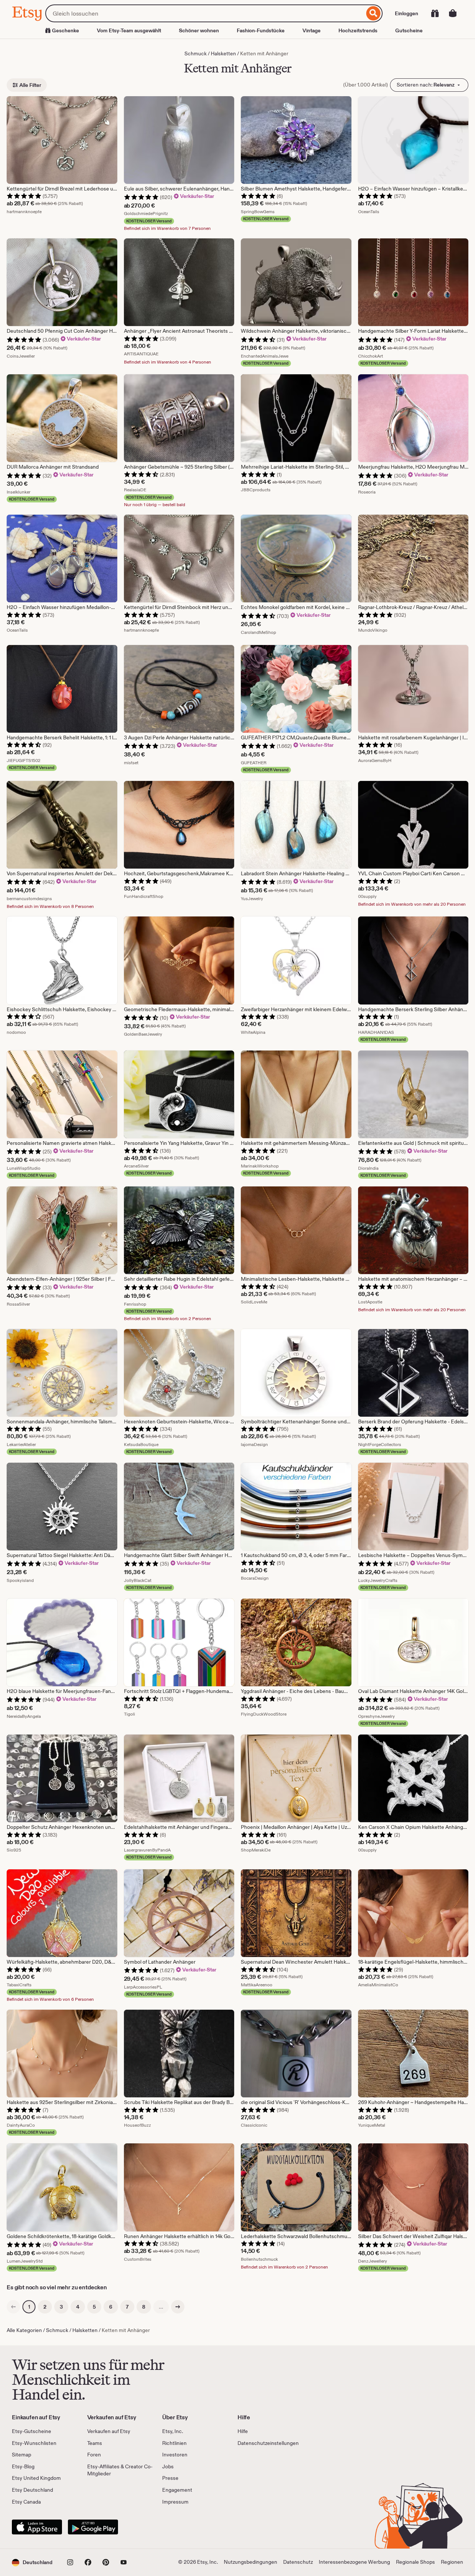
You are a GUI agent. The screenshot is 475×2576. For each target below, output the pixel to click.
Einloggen (407, 13)
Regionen (452, 2562)
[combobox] (205, 13)
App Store (37, 2527)
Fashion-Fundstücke (261, 30)
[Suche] (374, 13)
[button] (32, 2562)
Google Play (93, 2527)
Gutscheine (409, 30)
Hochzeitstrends (358, 30)
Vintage (312, 30)
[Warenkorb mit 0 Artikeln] (453, 13)
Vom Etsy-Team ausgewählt (129, 30)
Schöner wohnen (199, 30)
